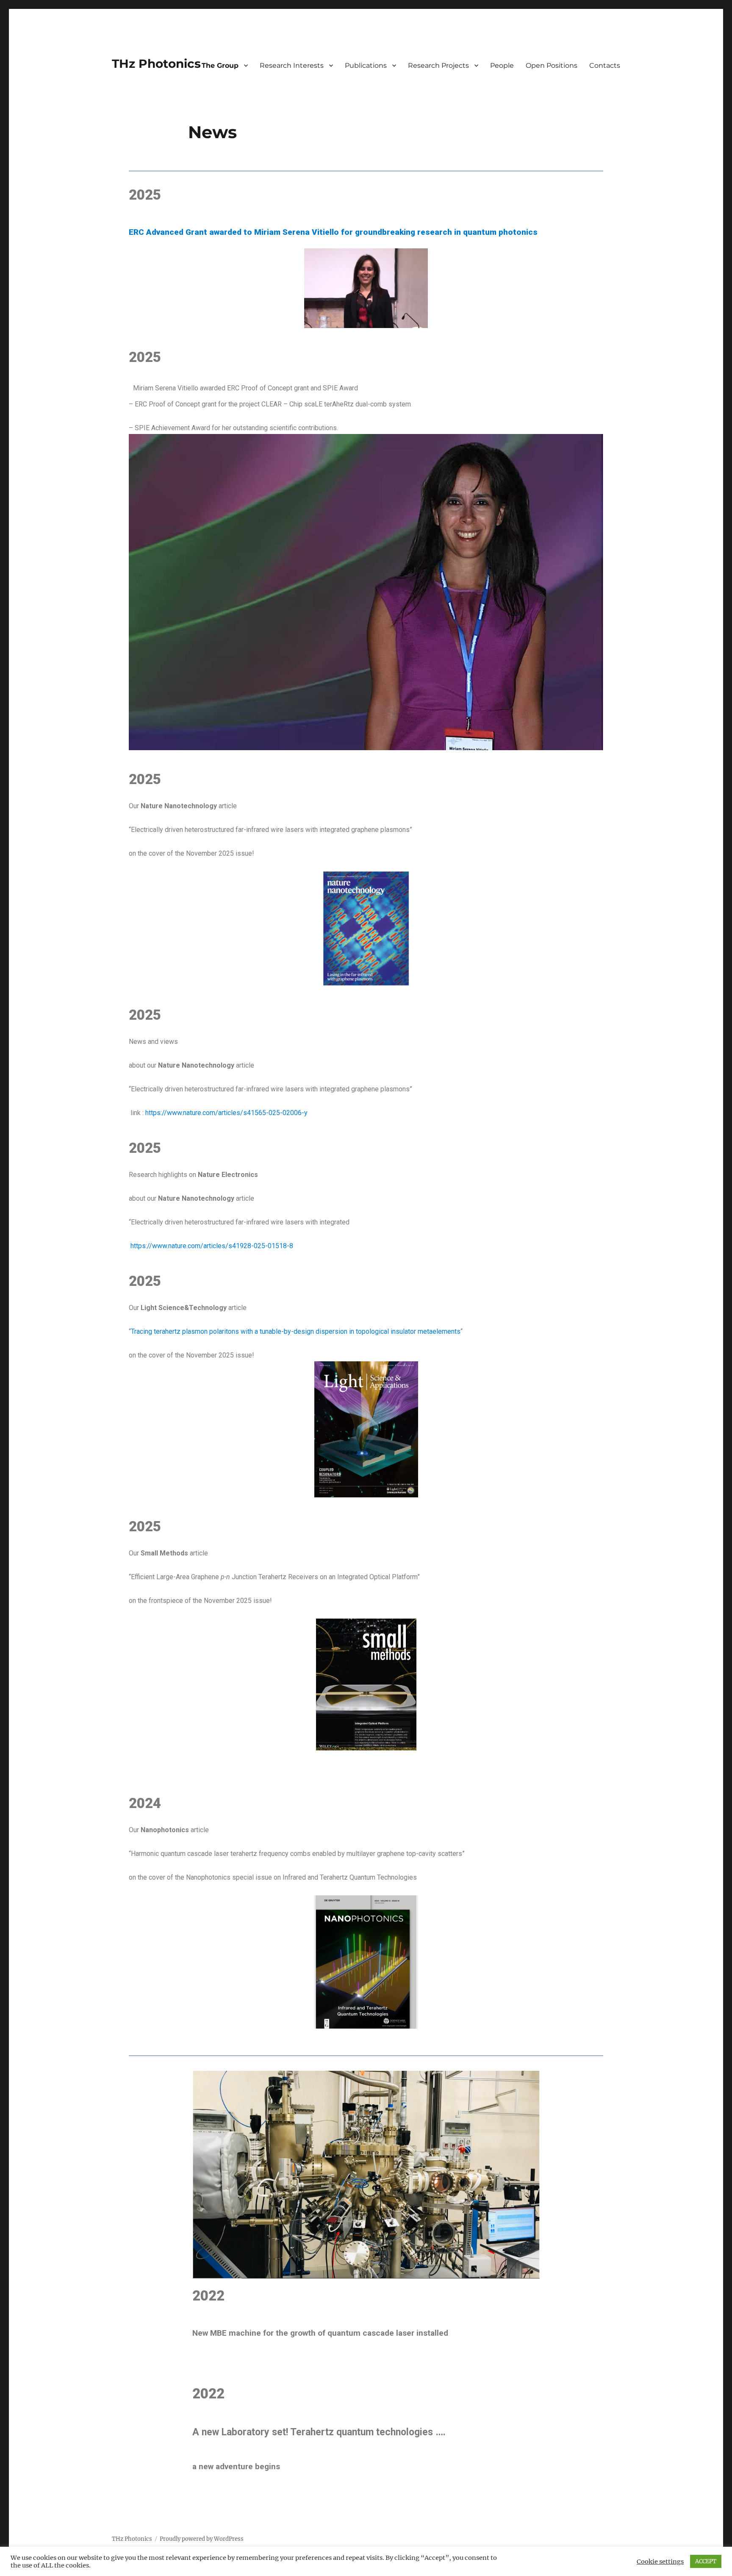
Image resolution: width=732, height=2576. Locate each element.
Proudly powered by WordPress (202, 2539)
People (502, 65)
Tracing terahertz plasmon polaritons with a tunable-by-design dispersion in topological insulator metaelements (296, 1331)
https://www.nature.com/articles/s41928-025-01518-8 (212, 1246)
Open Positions (552, 65)
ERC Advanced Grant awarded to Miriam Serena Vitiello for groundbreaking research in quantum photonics (333, 232)
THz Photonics (156, 64)
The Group (220, 65)
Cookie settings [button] (660, 2562)
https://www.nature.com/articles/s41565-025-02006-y (226, 1113)
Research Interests (292, 65)
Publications (366, 65)
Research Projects (438, 65)
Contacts (605, 65)
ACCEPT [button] (706, 2561)
